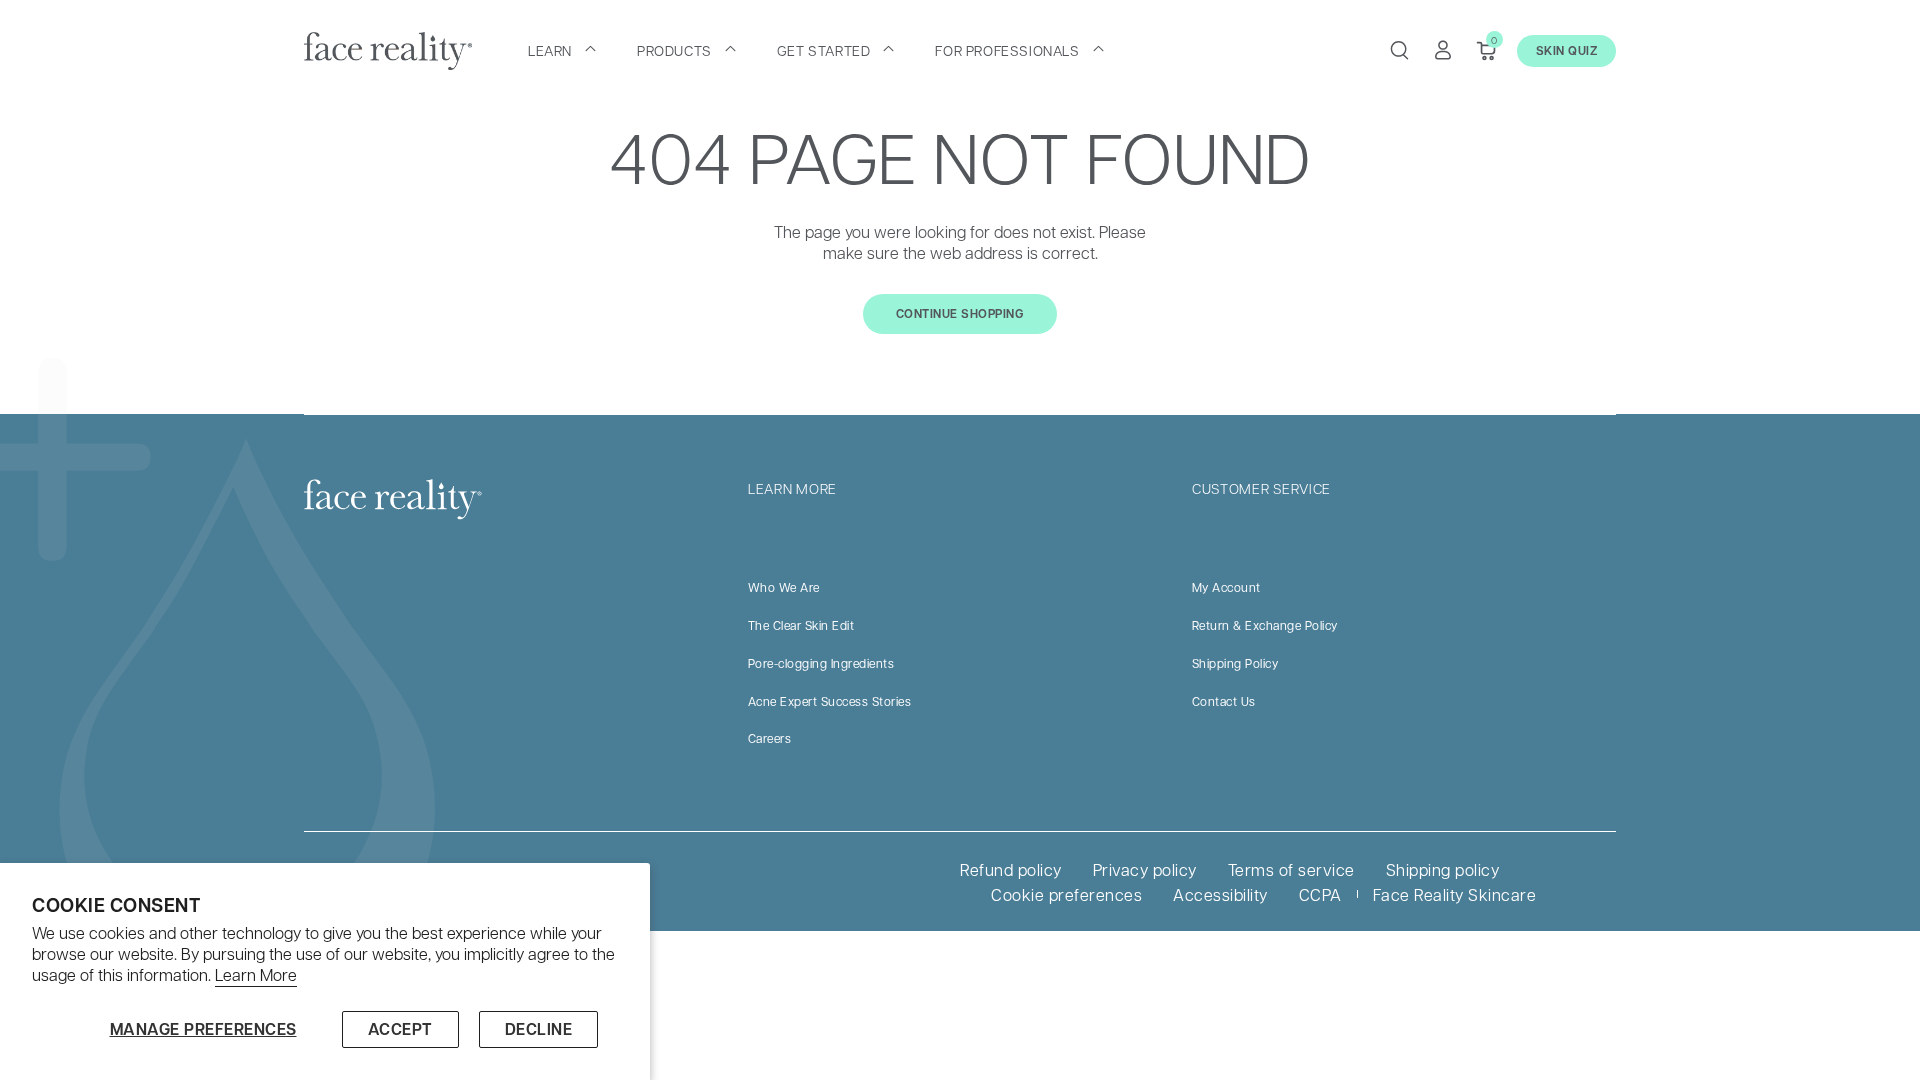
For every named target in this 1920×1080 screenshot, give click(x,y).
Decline (539, 1029)
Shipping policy (1443, 869)
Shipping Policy (1235, 663)
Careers (770, 738)
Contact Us (1224, 701)
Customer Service (1261, 488)
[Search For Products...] (1399, 50)
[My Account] (1443, 50)
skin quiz (1567, 50)
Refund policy (1011, 869)
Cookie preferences (1066, 894)
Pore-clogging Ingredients (821, 663)
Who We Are (784, 587)
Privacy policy (1145, 869)
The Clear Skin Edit (801, 625)
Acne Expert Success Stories (830, 701)
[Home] (388, 51)
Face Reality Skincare (1455, 894)
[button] (562, 50)
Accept (400, 1029)
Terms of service (1291, 869)
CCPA (1320, 894)
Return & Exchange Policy (1265, 625)
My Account (1226, 587)
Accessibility (1220, 894)
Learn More (256, 975)
